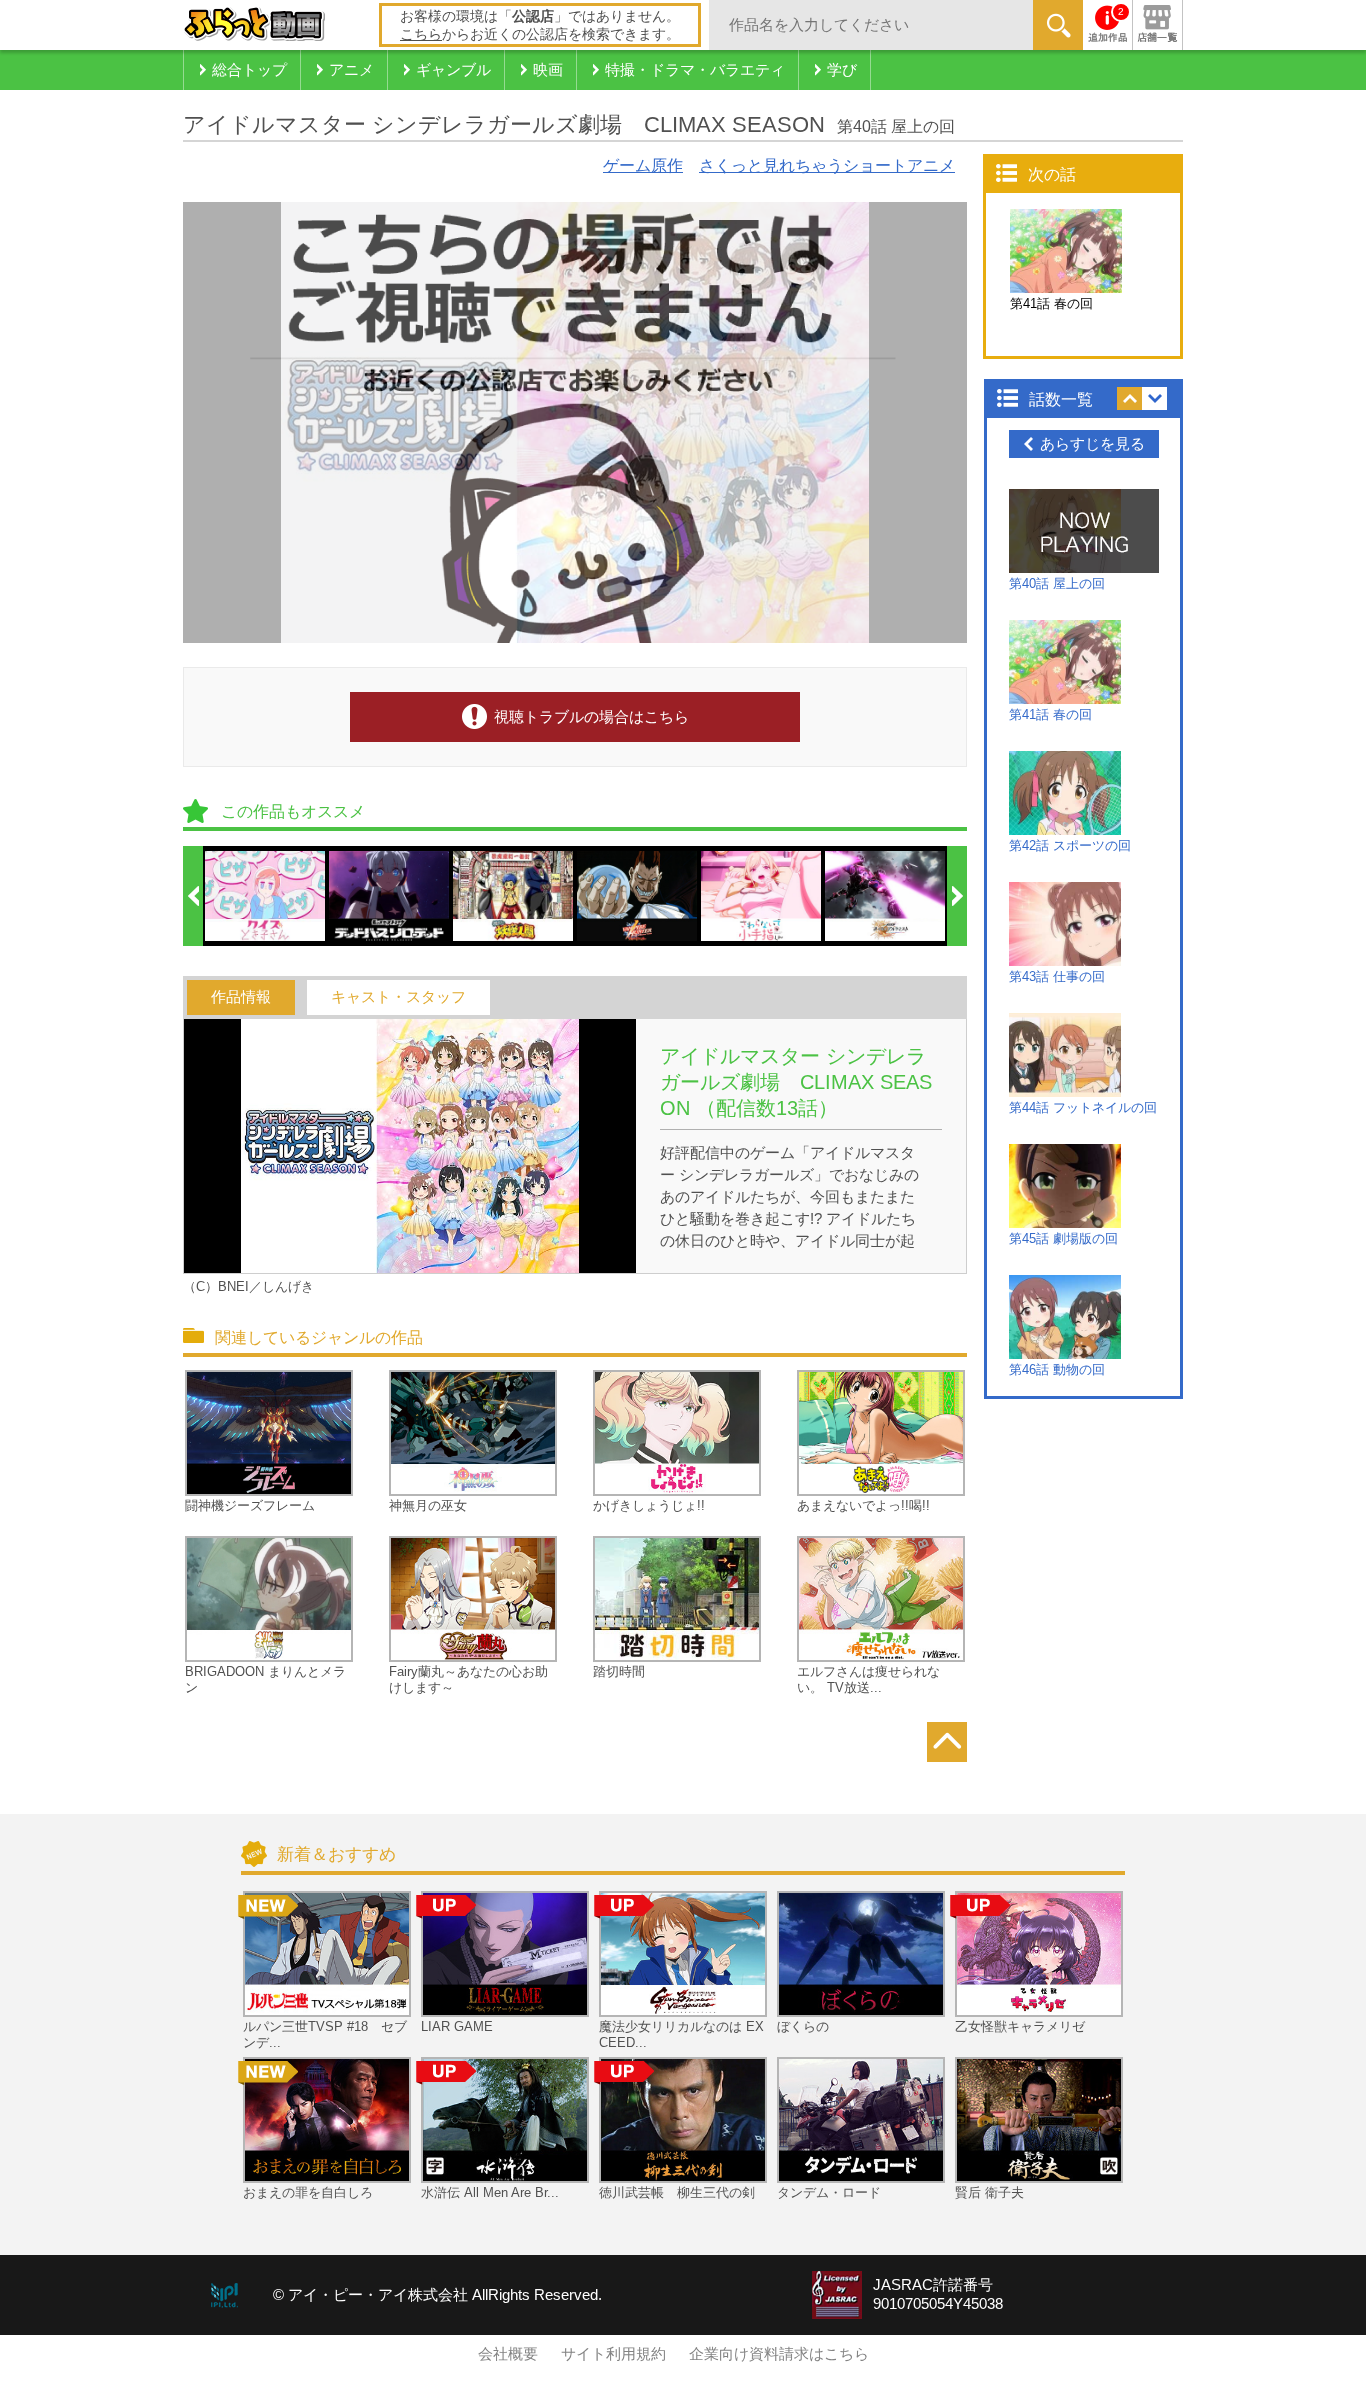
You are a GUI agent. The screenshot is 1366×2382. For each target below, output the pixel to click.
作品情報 (241, 997)
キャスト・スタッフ (398, 997)
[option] (266, 896)
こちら (421, 34)
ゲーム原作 (643, 165)
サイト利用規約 (613, 2354)
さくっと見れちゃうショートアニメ (827, 165)
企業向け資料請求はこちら (779, 2354)
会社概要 (508, 2354)
